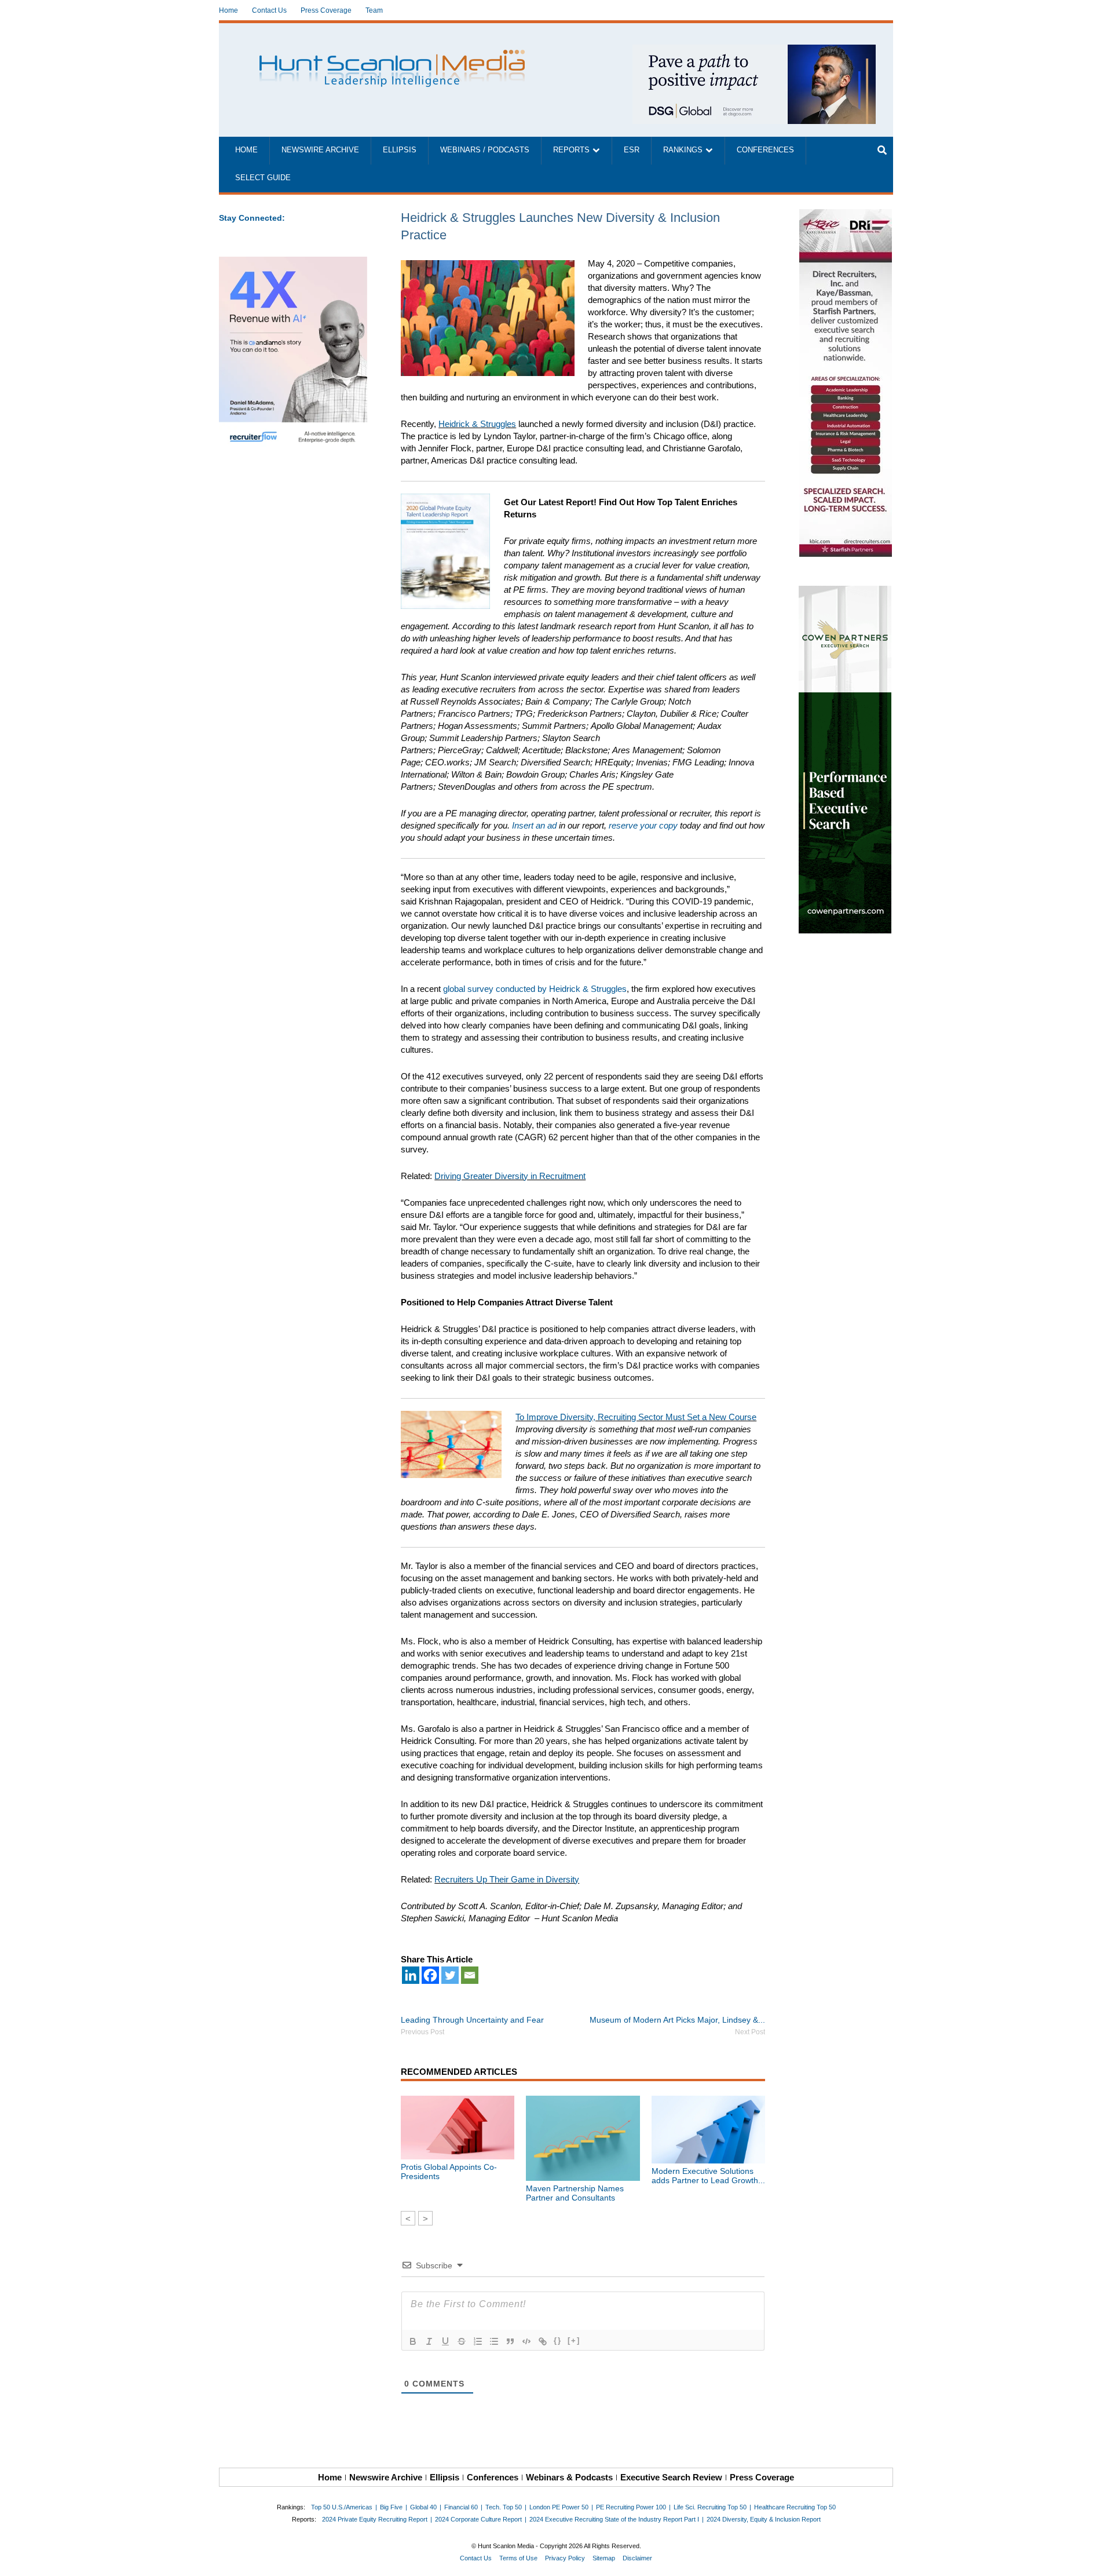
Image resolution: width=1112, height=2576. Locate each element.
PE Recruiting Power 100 (631, 2507)
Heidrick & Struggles (477, 424)
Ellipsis (400, 150)
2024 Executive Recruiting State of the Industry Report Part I (614, 2519)
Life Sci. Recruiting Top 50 (710, 2507)
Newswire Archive (320, 150)
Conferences (765, 150)
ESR (632, 150)
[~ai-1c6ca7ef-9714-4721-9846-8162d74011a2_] (754, 51)
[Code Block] (526, 2341)
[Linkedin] (411, 1975)
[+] (574, 2340)
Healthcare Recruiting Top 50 (795, 2507)
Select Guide (263, 178)
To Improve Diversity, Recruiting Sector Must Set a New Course (636, 1417)
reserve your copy (643, 825)
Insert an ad (534, 825)
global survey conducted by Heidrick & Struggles (535, 989)
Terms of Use (518, 2558)
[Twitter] (450, 1975)
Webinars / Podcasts (485, 150)
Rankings (683, 150)
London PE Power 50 (559, 2507)
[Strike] (462, 2341)
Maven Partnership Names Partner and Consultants (575, 2193)
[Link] (543, 2341)
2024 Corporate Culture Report (478, 2519)
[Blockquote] (510, 2341)
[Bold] (413, 2341)
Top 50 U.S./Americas (342, 2507)
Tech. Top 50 (504, 2507)
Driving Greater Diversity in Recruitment (510, 1176)
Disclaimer (637, 2558)
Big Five (391, 2507)
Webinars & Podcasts (569, 2477)
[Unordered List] (494, 2341)
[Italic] (429, 2341)
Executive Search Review (671, 2477)
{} (558, 2340)
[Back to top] (1095, 2559)
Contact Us (269, 10)
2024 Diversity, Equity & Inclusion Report (764, 2519)
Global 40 (423, 2507)
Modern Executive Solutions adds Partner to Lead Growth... (708, 2176)
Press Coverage (326, 10)
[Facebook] (430, 1975)
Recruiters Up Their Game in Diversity (507, 1879)
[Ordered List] (478, 2341)
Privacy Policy (565, 2558)
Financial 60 (461, 2507)
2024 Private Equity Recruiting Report (375, 2519)
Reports (571, 150)
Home (228, 10)
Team (374, 10)
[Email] (470, 1975)
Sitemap (604, 2558)
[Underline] (445, 2341)
